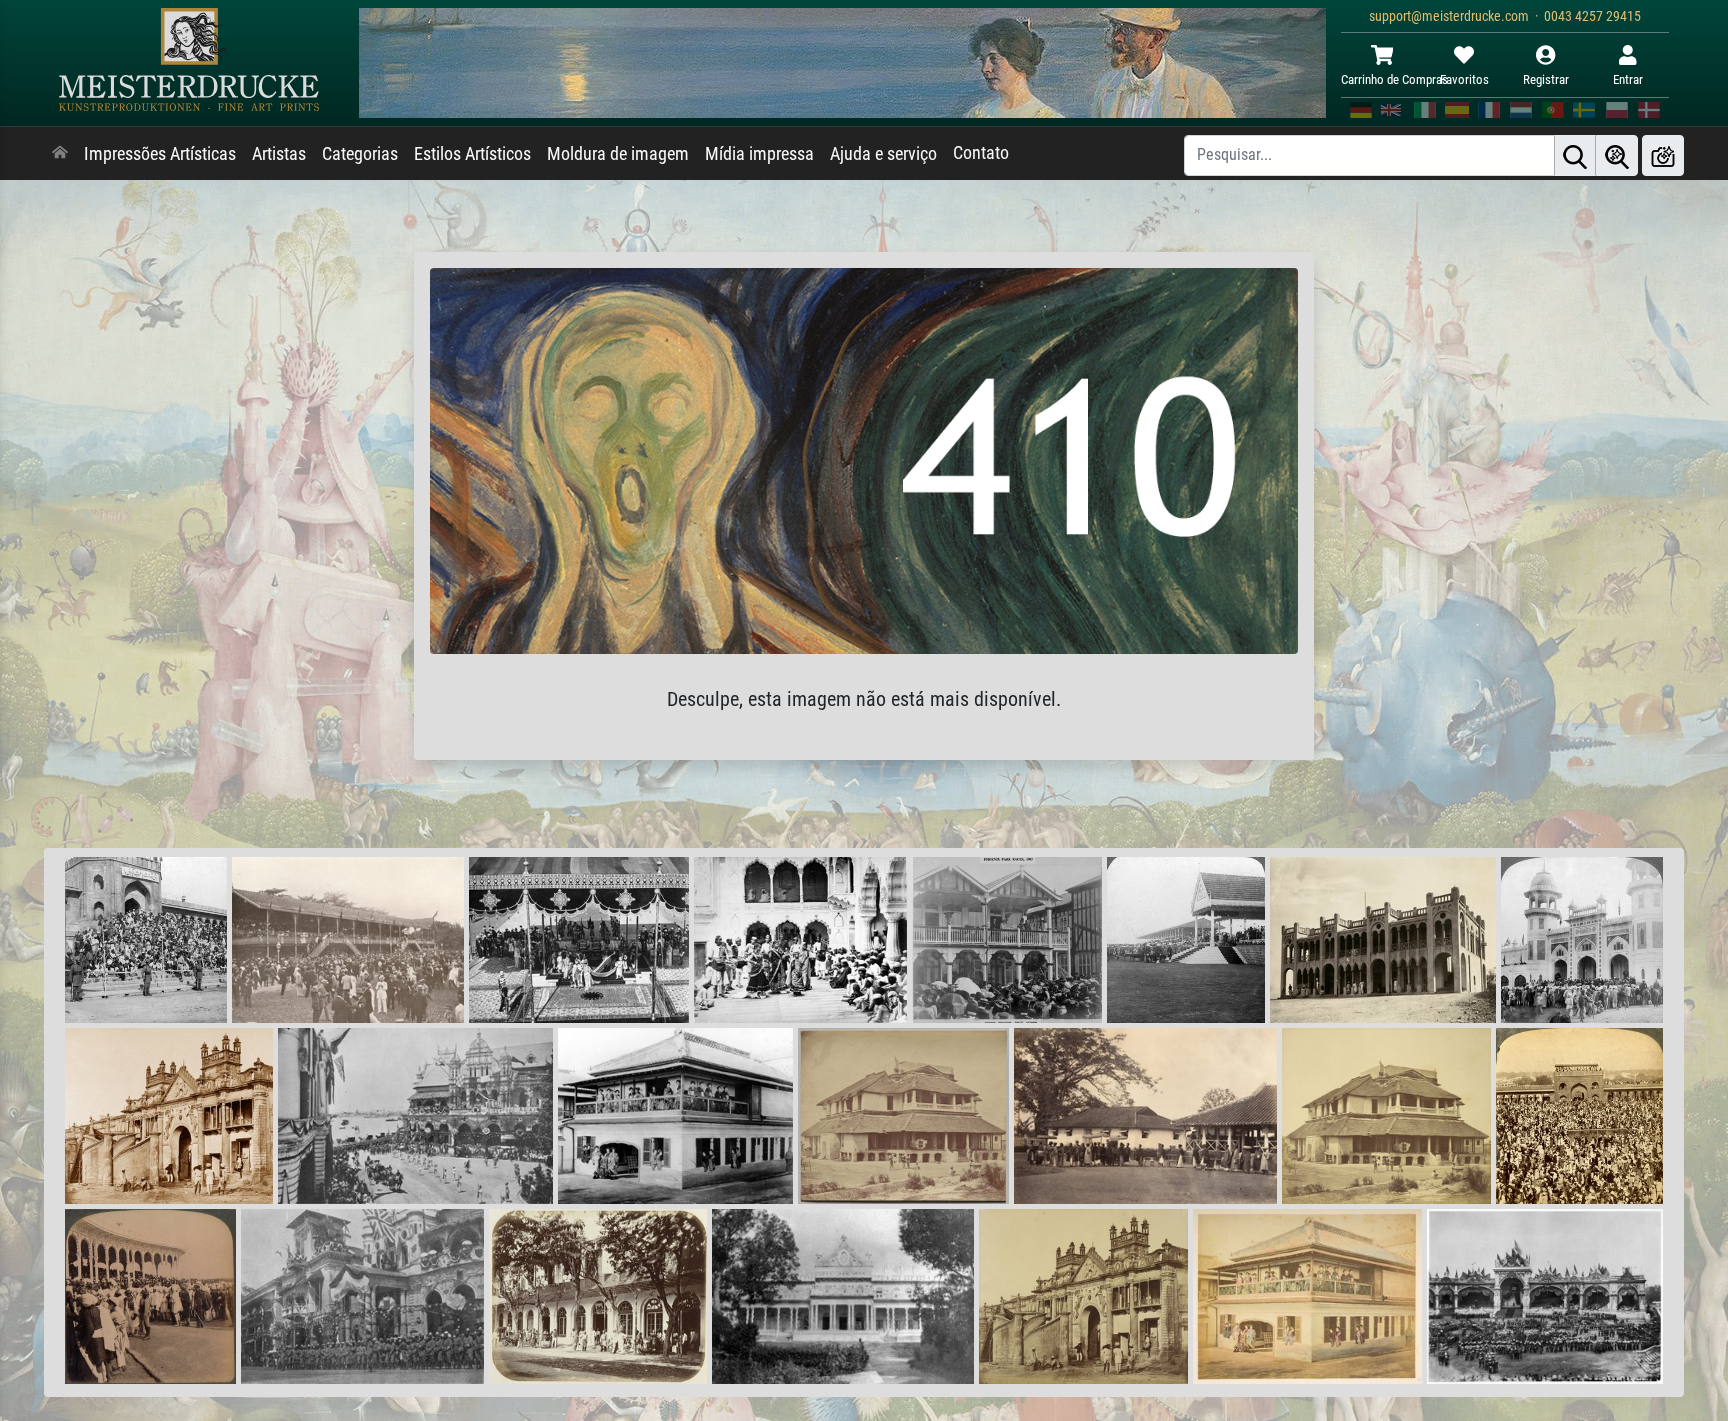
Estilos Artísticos (472, 154)
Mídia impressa (759, 154)
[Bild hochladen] (1663, 155)
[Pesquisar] (1575, 155)
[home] (60, 154)
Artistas (279, 154)
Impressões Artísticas (160, 154)
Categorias (360, 154)
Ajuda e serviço (883, 154)
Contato (981, 153)
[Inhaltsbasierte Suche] (1617, 155)
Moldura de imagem (618, 154)
